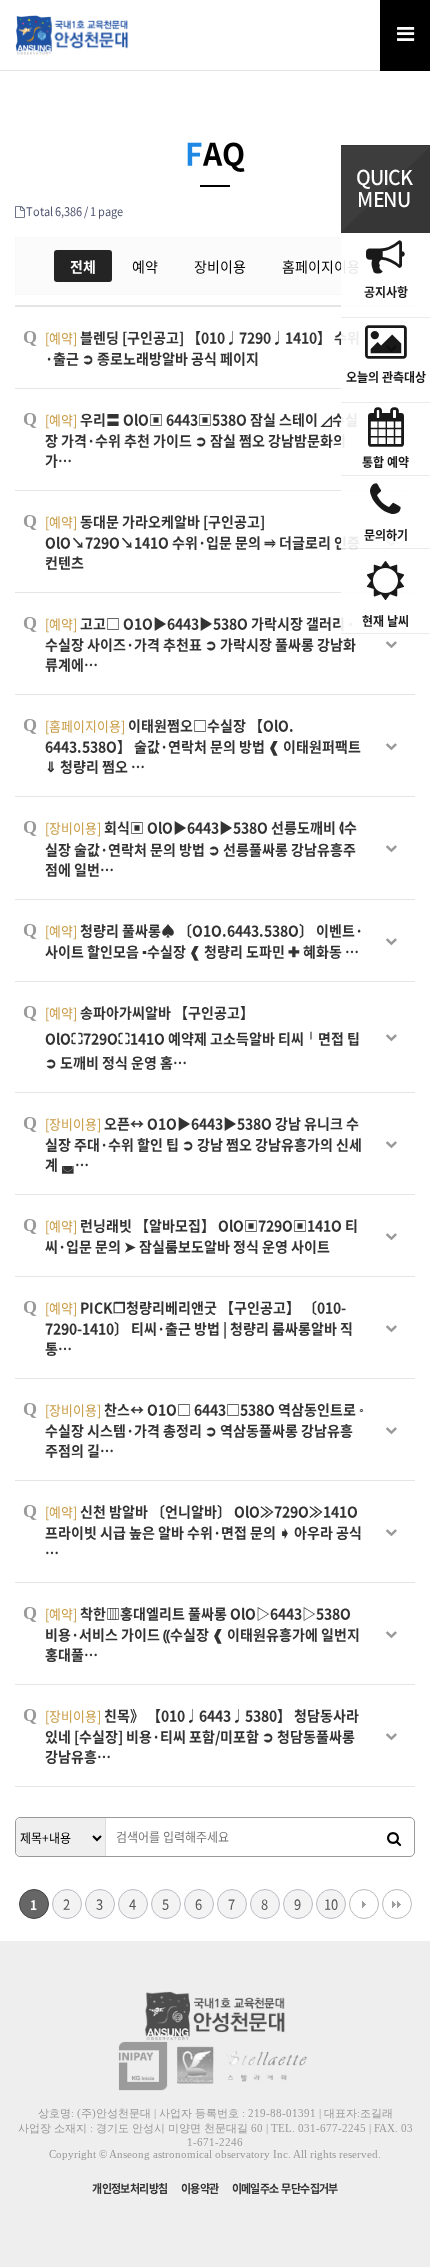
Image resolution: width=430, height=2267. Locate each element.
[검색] (394, 1838)
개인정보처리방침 (130, 2188)
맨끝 (397, 1904)
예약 (145, 266)
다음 (364, 1904)
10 (331, 1903)
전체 (83, 266)
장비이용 (220, 266)
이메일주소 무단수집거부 (285, 2188)
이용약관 (200, 2188)
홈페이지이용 (321, 266)
